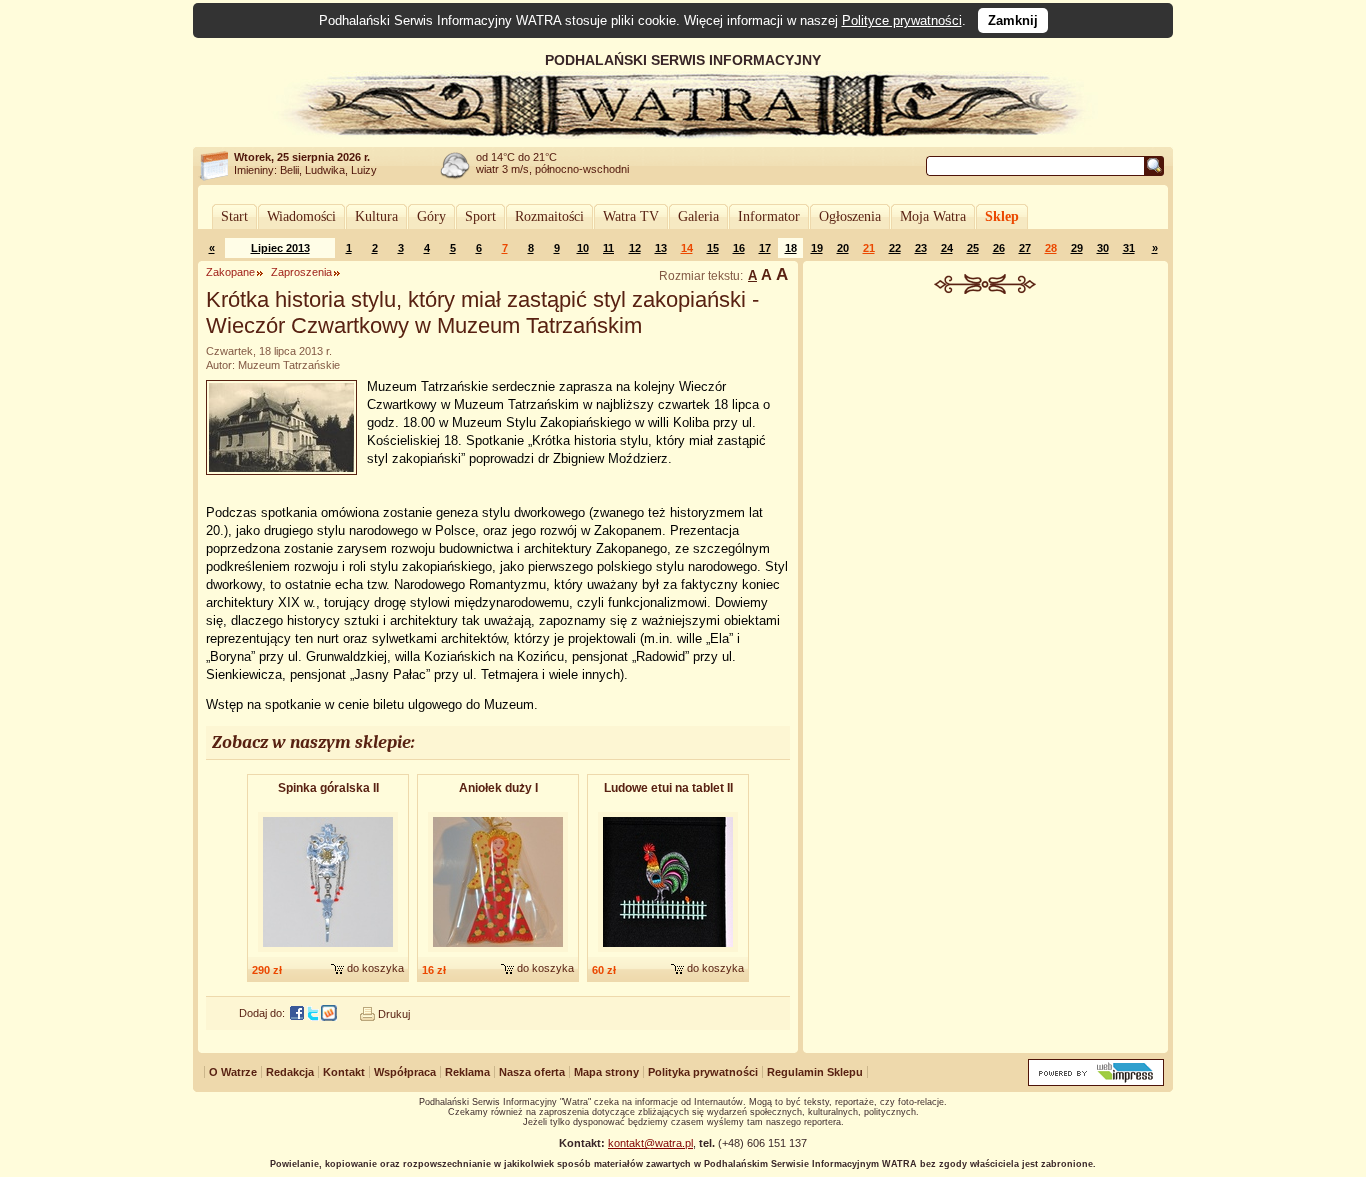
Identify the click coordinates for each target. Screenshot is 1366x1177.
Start (234, 216)
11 (608, 248)
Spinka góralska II (328, 788)
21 (869, 248)
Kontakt (344, 1072)
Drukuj (394, 1014)
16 (739, 248)
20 (843, 248)
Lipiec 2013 (280, 248)
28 (1051, 248)
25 (973, 248)
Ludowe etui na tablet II (668, 788)
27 (1025, 248)
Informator (769, 216)
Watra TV (631, 216)
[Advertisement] (986, 444)
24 (947, 248)
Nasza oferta (532, 1072)
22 (895, 248)
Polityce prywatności (902, 20)
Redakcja (290, 1072)
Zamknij (1013, 20)
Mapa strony (606, 1072)
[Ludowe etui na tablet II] (668, 953)
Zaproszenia (301, 272)
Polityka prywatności (703, 1072)
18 (791, 248)
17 (765, 248)
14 (687, 248)
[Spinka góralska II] (328, 953)
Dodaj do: (262, 1013)
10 (583, 248)
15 (713, 248)
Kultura (376, 216)
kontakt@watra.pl (650, 1143)
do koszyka (375, 968)
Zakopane (230, 272)
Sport (480, 216)
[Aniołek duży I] (498, 953)
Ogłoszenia (850, 216)
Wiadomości (301, 216)
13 (661, 248)
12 (635, 248)
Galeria (698, 216)
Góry (431, 216)
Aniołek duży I (498, 788)
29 (1077, 248)
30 (1103, 248)
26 (999, 248)
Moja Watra (933, 216)
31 (1129, 248)
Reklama (467, 1072)
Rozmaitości (549, 216)
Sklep (1002, 216)
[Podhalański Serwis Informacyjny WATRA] (683, 134)
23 (921, 248)
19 (817, 248)
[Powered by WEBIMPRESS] (1096, 1081)
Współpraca (405, 1072)
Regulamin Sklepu (815, 1072)
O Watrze (233, 1072)
